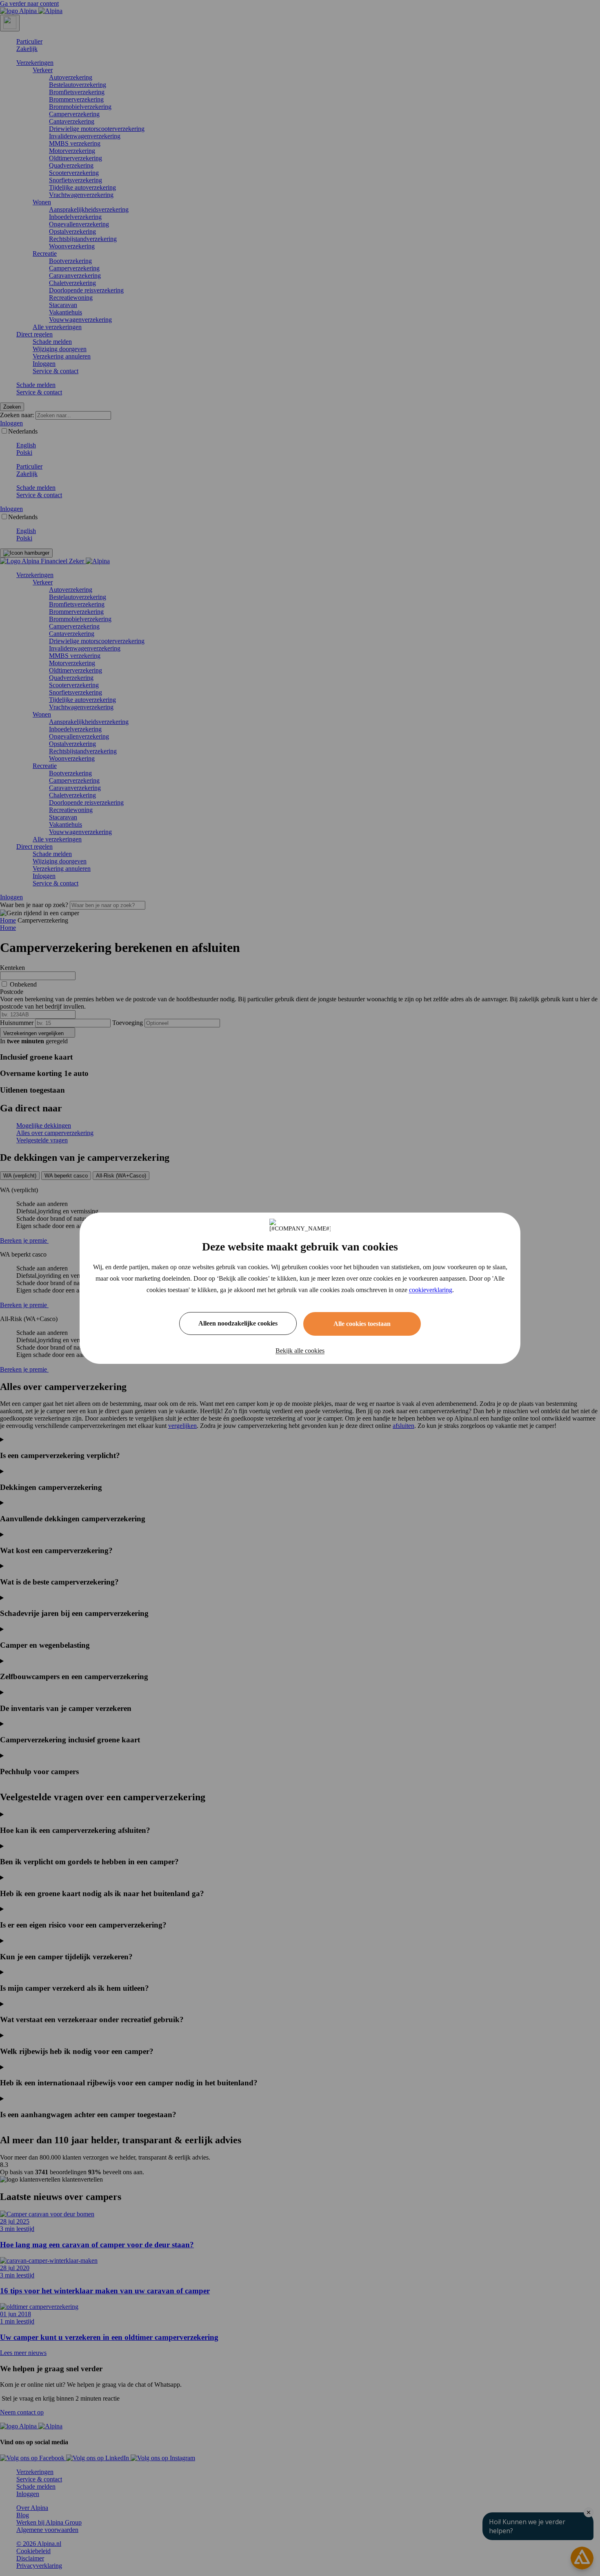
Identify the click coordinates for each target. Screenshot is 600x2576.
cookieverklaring (431, 1290)
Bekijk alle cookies (300, 1351)
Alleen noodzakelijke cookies (238, 1323)
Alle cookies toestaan (362, 1324)
